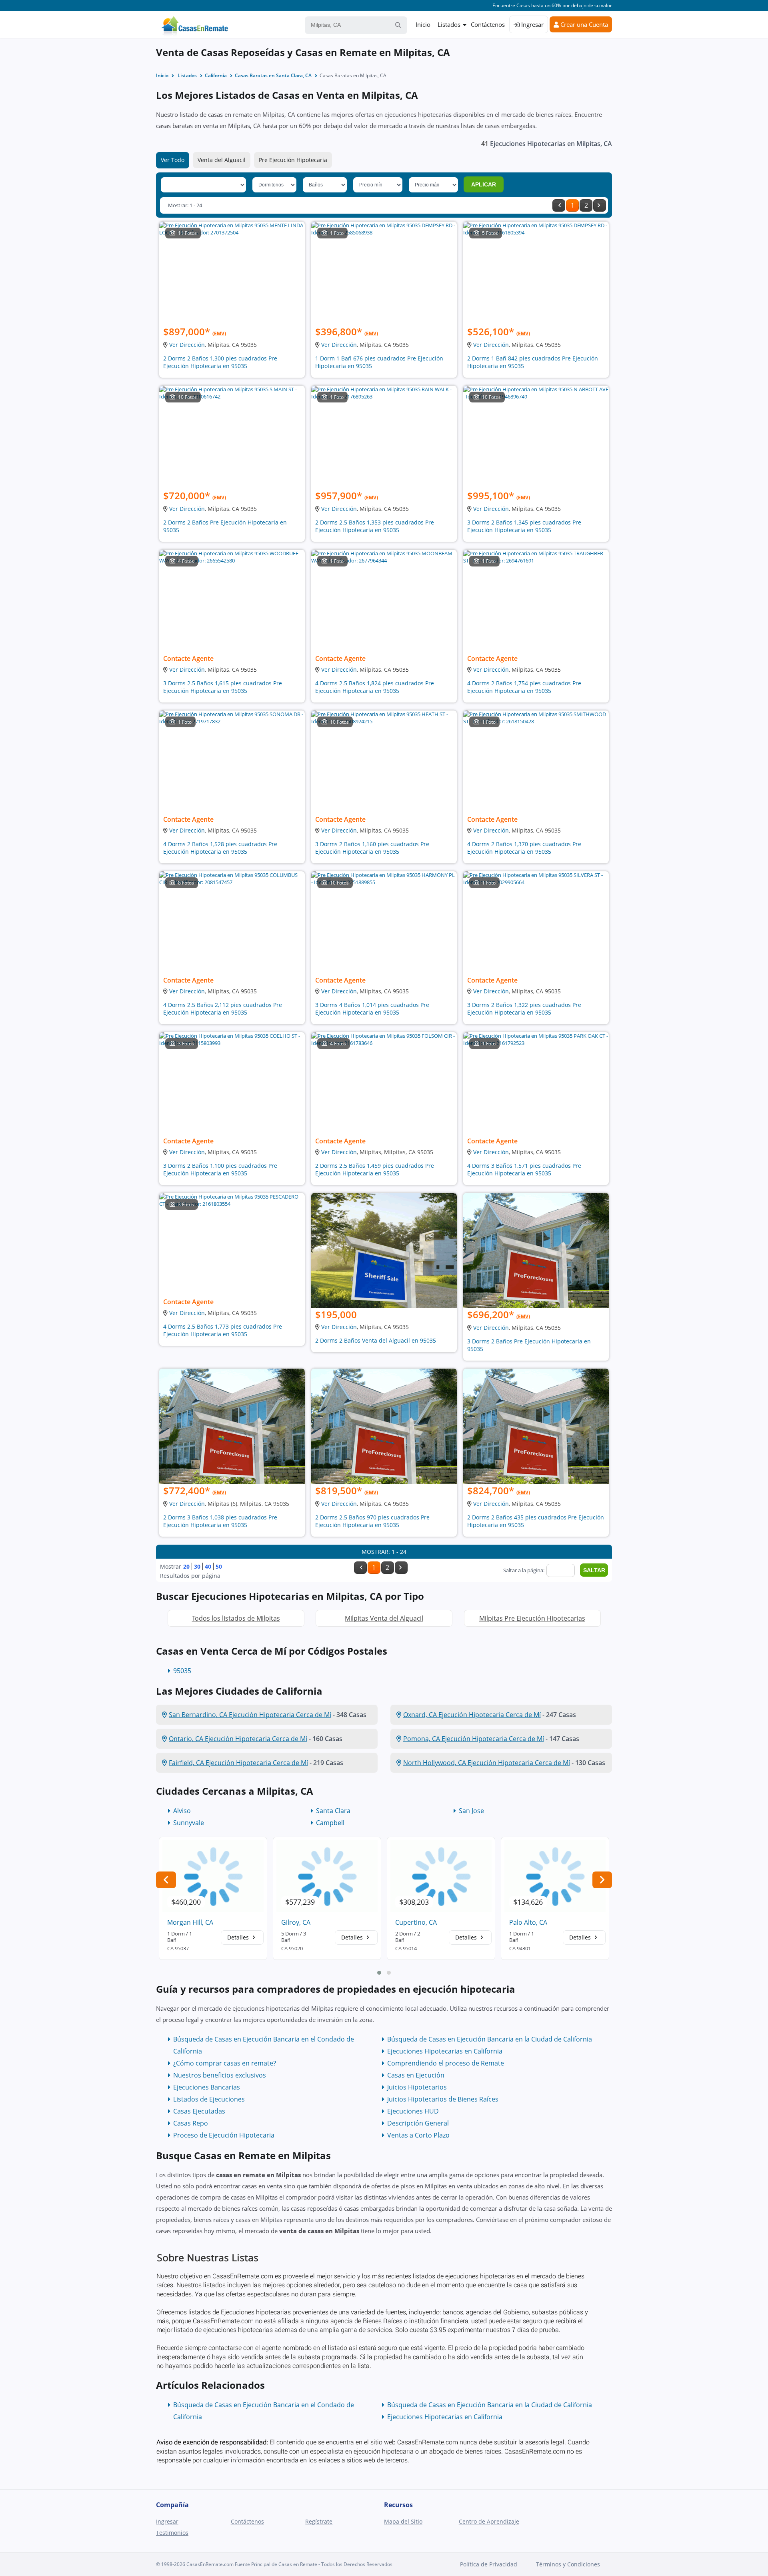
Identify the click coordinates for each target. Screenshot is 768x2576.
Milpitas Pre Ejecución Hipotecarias (532, 1618)
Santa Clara (333, 1811)
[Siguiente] (600, 205)
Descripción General (418, 2123)
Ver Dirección (187, 345)
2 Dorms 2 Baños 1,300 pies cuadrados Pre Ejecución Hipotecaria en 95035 (220, 362)
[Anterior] (559, 205)
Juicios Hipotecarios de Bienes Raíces (443, 2099)
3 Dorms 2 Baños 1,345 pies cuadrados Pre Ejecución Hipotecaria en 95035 (524, 526)
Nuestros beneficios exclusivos (220, 2075)
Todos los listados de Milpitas (236, 1618)
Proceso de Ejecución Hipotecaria (224, 2135)
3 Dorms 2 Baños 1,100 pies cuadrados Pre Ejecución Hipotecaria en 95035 (220, 1169)
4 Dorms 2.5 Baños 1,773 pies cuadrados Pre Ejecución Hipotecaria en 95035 (223, 1330)
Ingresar (532, 24)
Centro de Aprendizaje (489, 2521)
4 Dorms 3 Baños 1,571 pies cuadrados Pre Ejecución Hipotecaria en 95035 (524, 1169)
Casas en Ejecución (416, 2075)
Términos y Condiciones (568, 2564)
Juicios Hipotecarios (417, 2087)
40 (208, 1566)
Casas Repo (191, 2123)
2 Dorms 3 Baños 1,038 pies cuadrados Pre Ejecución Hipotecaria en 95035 (220, 1521)
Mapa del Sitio (403, 2521)
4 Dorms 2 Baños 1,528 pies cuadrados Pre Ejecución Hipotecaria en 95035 (220, 848)
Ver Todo (173, 160)
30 (197, 1566)
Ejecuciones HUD (413, 2111)
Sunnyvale (189, 1823)
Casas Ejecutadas (199, 2111)
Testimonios (172, 2533)
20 (186, 1566)
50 (219, 1566)
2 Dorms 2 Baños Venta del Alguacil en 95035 (376, 1340)
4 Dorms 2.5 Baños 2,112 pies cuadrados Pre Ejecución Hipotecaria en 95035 (223, 1009)
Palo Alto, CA (528, 1922)
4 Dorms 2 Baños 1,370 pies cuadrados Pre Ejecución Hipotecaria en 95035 (524, 848)
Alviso (182, 1811)
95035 (182, 1671)
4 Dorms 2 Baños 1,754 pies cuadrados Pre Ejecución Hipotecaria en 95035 (524, 687)
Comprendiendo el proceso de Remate (446, 2063)
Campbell (330, 1823)
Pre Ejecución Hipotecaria (293, 160)
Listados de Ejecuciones (209, 2099)
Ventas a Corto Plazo (418, 2135)
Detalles (239, 1937)
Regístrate (319, 2521)
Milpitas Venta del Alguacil (384, 1618)
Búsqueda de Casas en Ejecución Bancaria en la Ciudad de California (490, 2039)
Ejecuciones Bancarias (207, 2087)
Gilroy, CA (296, 1922)
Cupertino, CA (416, 1922)
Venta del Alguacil (222, 160)
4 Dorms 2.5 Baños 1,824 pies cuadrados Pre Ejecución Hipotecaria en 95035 (375, 687)
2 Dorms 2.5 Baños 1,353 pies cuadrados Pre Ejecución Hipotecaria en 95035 (375, 526)
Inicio (423, 24)
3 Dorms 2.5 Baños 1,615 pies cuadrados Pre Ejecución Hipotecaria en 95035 (223, 687)
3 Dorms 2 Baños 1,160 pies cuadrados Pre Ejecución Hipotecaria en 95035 (372, 848)
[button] (379, 1973)
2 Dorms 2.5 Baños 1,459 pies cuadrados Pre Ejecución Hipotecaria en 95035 (375, 1169)
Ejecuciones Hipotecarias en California (445, 2051)
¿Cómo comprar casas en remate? (225, 2063)
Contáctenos (488, 24)
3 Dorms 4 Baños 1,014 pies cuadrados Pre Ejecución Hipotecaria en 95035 (372, 1009)
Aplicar (484, 184)
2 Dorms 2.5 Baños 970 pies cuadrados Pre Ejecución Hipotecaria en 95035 (372, 1521)
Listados (449, 24)
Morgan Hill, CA (190, 1922)
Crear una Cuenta (583, 24)
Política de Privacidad (489, 2564)
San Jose (471, 1811)
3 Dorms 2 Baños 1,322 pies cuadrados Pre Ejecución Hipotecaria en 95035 (524, 1009)
